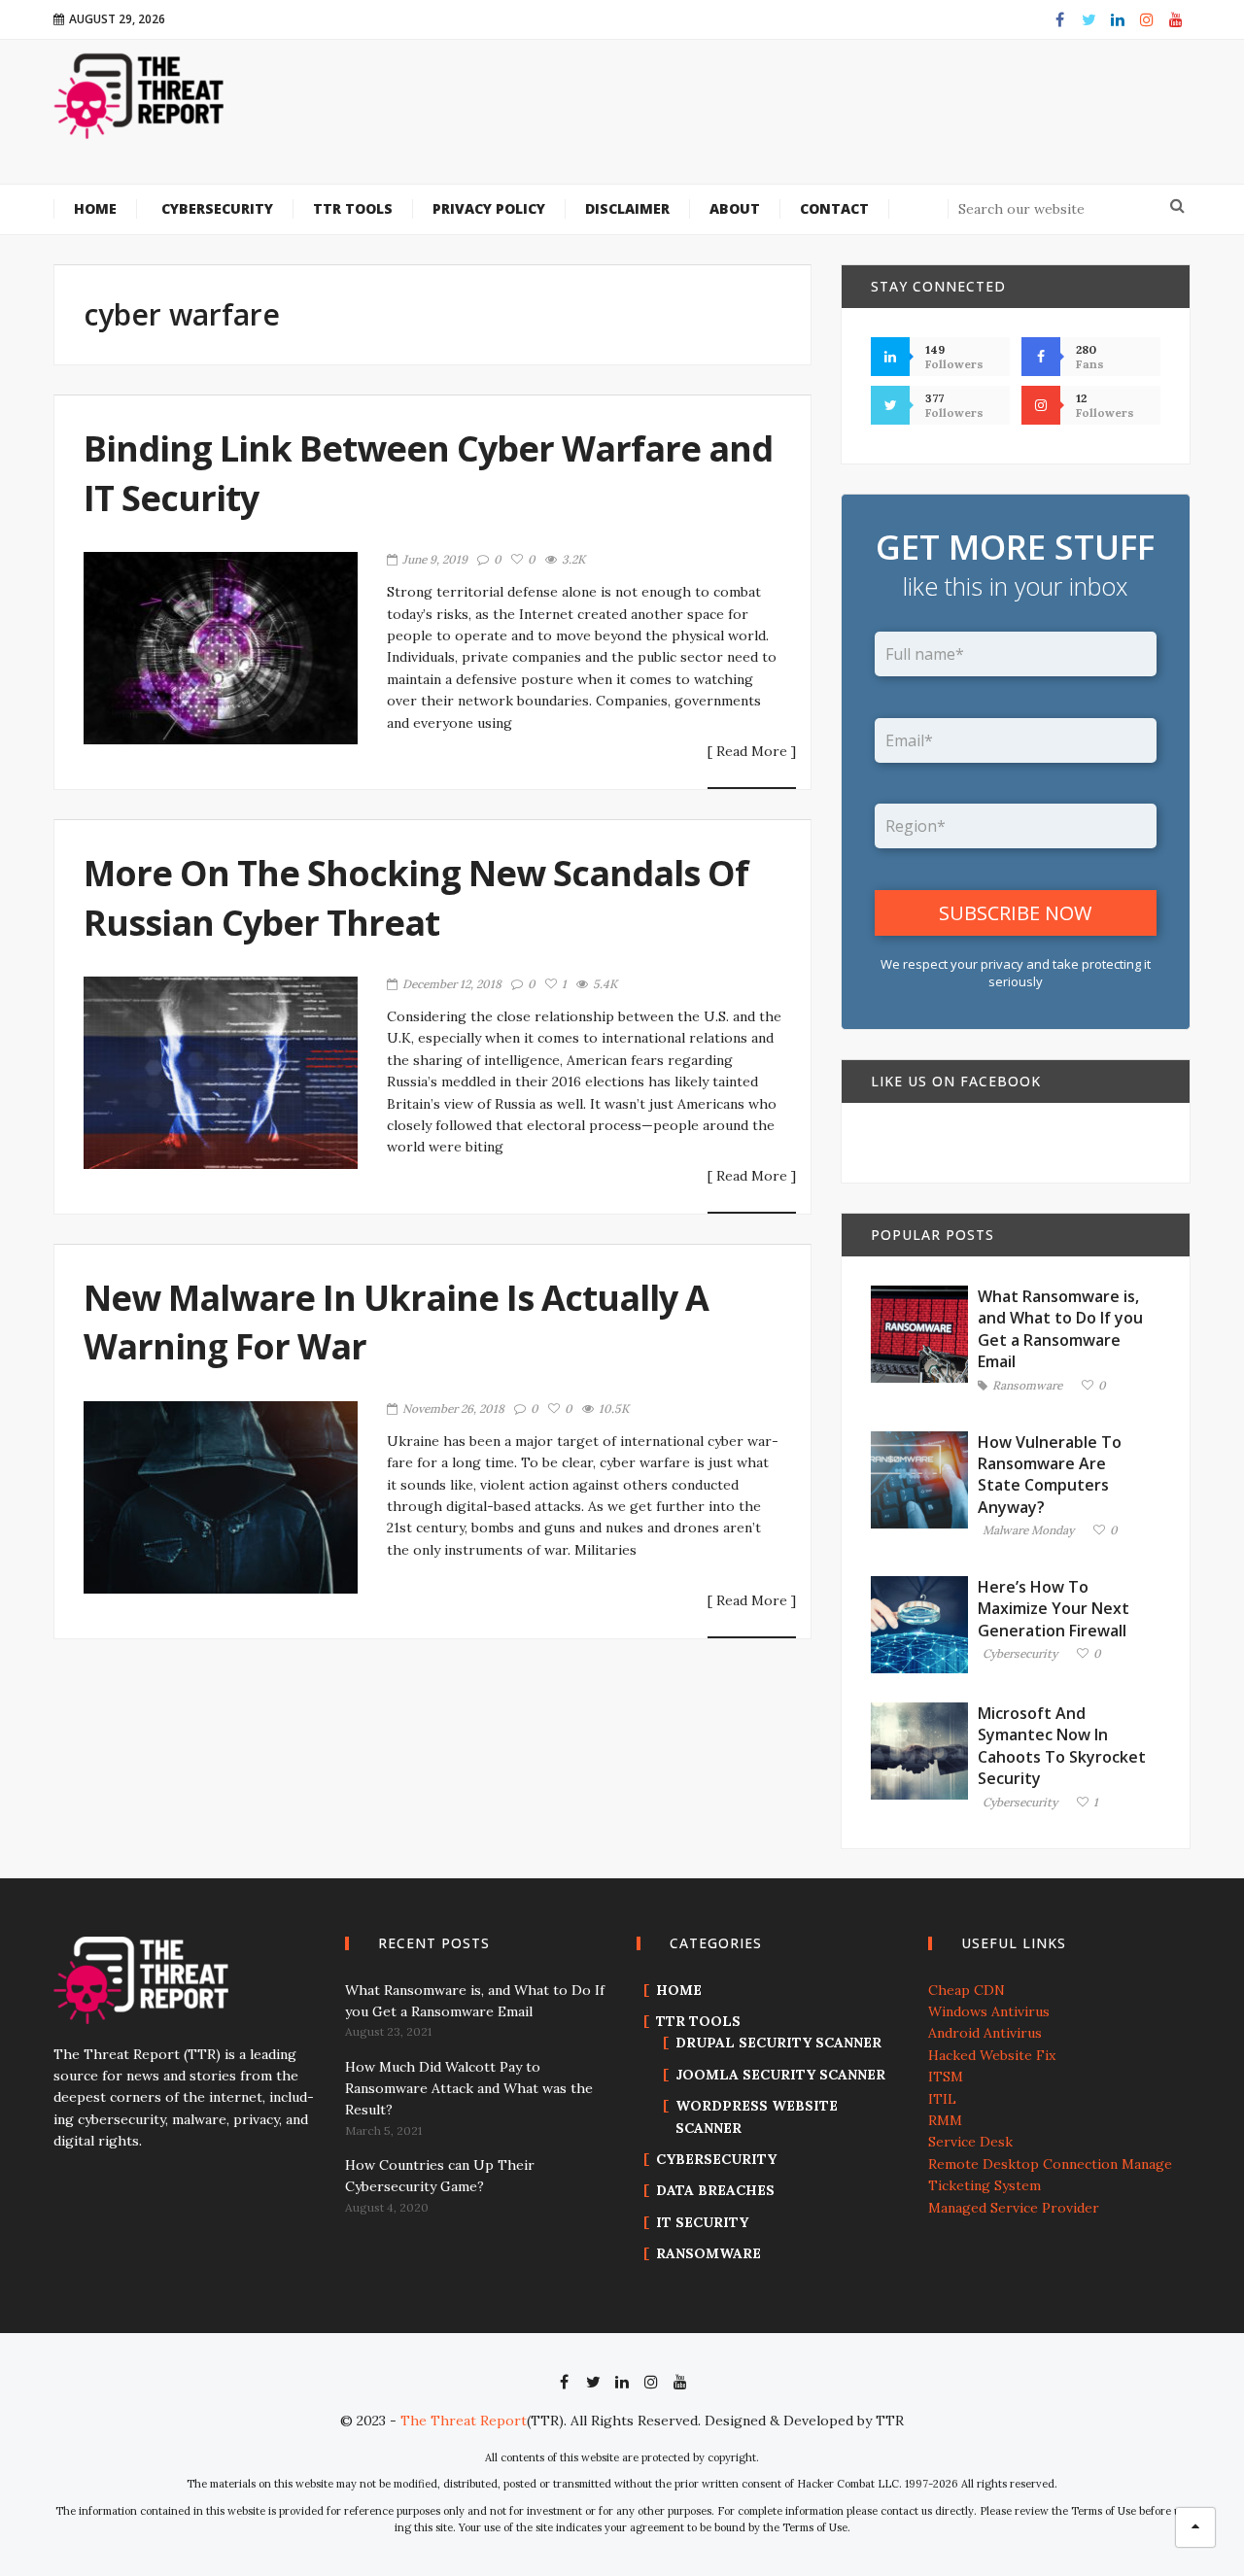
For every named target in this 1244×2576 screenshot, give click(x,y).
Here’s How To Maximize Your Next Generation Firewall (1054, 1609)
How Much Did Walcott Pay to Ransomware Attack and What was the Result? (469, 2089)
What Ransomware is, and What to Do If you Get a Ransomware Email (1060, 1329)
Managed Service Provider (1014, 2208)
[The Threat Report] (140, 95)
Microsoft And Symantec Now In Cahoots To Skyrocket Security (1062, 1746)
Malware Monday (1028, 1531)
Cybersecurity (1020, 1654)
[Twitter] (1088, 19)
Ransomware (1027, 1386)
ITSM (946, 2077)
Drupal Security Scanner (778, 2043)
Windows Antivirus (989, 2011)
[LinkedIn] (1118, 19)
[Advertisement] (740, 124)
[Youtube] (1176, 19)
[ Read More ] (752, 752)
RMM (945, 2120)
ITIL (942, 2099)
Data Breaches (715, 2190)
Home (679, 1990)
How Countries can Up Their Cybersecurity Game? (440, 2176)
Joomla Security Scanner (780, 2075)
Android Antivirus (985, 2033)
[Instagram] (1147, 19)
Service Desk (970, 2142)
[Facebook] (1059, 19)
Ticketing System (985, 2185)
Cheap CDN (967, 1990)
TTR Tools (698, 2021)
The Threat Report (464, 2421)
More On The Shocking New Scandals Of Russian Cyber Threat (416, 897)
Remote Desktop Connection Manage (1050, 2164)
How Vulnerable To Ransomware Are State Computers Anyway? (1050, 1475)
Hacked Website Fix (992, 2055)
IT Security (702, 2222)
